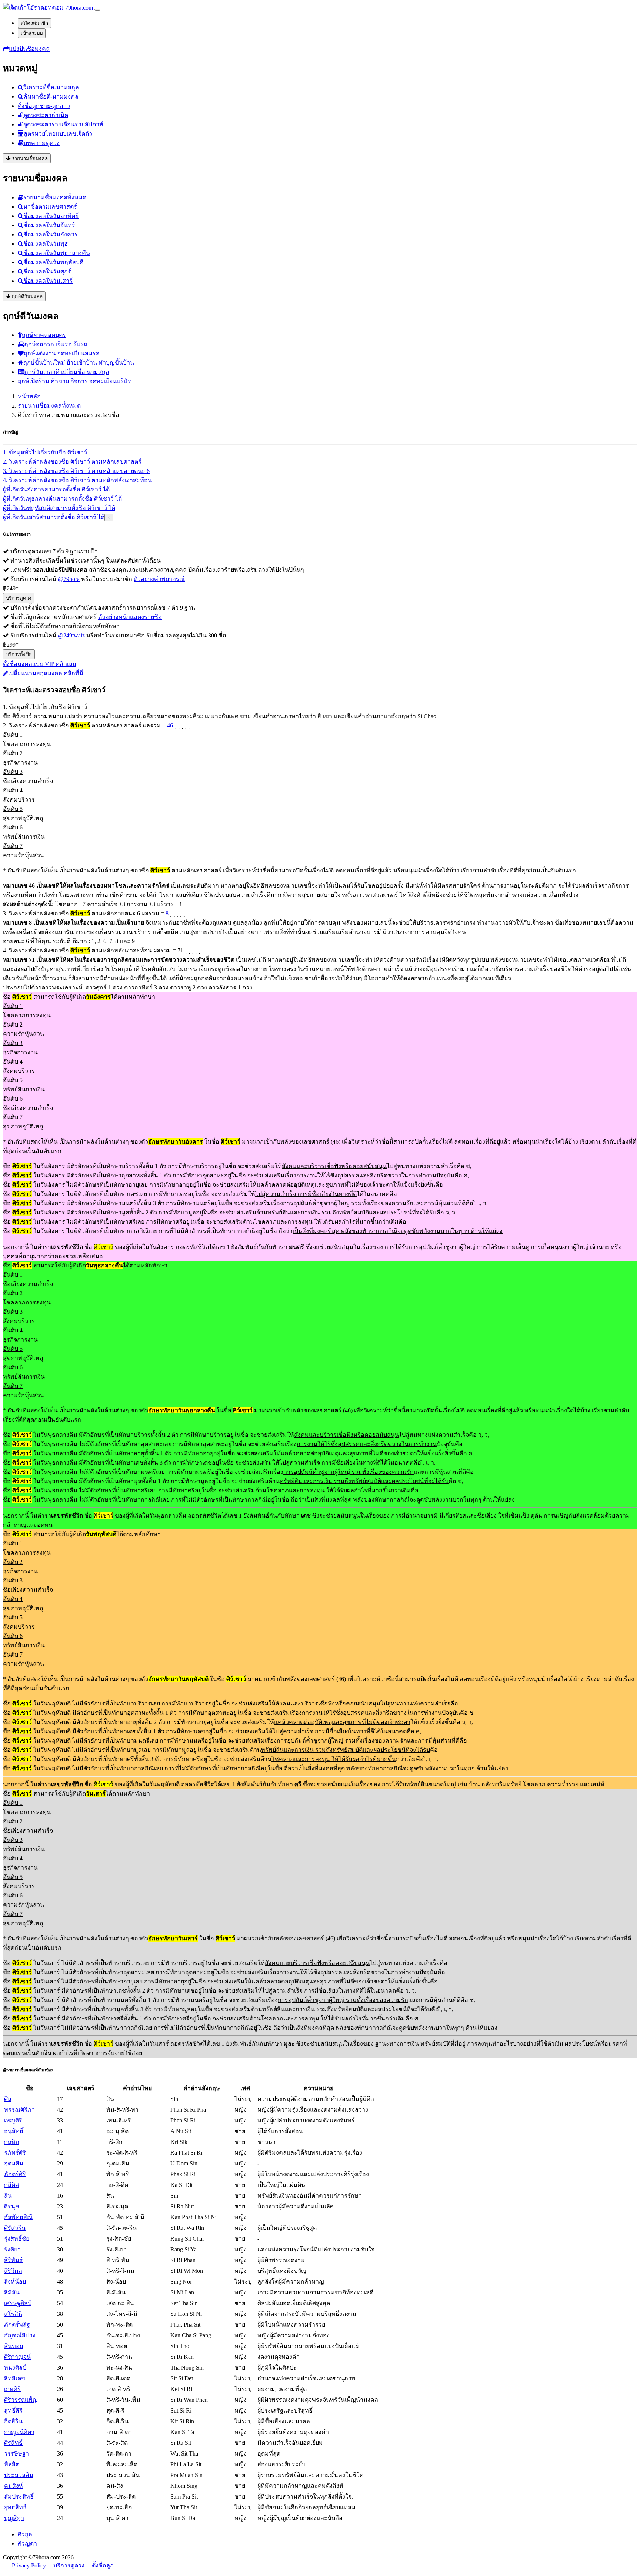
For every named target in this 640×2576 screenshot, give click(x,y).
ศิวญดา (27, 2544)
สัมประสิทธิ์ (19, 2497)
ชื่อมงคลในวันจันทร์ (49, 225)
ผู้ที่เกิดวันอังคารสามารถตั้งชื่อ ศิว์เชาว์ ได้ (56, 489)
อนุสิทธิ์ (14, 2131)
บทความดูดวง (41, 143)
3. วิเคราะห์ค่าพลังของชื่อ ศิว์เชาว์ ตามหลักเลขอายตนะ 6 (76, 471)
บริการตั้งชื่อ (19, 654)
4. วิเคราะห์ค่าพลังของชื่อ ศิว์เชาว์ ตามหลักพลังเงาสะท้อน (77, 480)
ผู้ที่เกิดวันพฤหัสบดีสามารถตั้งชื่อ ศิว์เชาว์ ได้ (59, 508)
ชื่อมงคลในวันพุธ (46, 244)
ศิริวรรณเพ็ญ (21, 2400)
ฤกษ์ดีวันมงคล (26, 296)
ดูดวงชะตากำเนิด (46, 115)
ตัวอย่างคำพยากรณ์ (159, 579)
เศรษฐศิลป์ (18, 2303)
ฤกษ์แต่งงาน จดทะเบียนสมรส (62, 353)
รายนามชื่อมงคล (29, 158)
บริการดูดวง (19, 598)
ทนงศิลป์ (15, 2368)
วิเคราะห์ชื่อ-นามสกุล (51, 87)
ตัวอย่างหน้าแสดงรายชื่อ (130, 617)
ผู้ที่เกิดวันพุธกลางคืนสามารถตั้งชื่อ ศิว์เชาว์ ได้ (62, 499)
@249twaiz (71, 635)
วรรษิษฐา (16, 2454)
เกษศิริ (12, 2389)
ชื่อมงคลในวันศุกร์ (47, 271)
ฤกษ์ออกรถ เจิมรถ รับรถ (56, 344)
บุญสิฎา (14, 2518)
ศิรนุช (12, 2206)
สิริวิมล (13, 2271)
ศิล (8, 2099)
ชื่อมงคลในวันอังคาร (51, 234)
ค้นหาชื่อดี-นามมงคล (51, 97)
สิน (8, 2196)
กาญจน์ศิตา (19, 2432)
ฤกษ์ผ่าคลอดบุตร (44, 335)
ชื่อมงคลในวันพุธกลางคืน (57, 253)
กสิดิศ (11, 2185)
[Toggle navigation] (97, 10)
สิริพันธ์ (14, 2260)
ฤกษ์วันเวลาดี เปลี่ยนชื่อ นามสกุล (67, 372)
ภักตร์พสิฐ (17, 2325)
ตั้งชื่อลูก (103, 2565)
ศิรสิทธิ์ (13, 2443)
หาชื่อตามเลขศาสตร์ (50, 207)
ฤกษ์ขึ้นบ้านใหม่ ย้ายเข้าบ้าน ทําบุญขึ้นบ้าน (79, 363)
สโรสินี (13, 2314)
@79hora (69, 579)
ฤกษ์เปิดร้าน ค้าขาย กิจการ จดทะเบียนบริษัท (75, 381)
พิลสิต (12, 2464)
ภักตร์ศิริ (15, 2174)
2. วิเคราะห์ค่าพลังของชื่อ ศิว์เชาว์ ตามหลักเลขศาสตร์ (72, 462)
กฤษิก (12, 2142)
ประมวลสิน (19, 2475)
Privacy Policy (29, 2565)
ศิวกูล (25, 2534)
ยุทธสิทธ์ (15, 2507)
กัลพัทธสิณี (18, 2217)
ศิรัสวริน (15, 2228)
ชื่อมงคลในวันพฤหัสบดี (53, 262)
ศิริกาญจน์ (17, 2357)
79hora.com (78, 8)
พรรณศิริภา (19, 2110)
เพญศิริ (13, 2120)
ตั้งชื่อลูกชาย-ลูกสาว (44, 106)
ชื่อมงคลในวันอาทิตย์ (51, 216)
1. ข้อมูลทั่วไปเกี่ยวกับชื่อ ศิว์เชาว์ (45, 452)
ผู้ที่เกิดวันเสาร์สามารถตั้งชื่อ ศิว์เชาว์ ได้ (54, 517)
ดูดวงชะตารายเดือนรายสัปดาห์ (63, 124)
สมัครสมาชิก (34, 23)
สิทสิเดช (15, 2378)
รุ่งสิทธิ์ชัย (17, 2239)
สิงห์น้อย (15, 2282)
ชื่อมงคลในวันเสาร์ (48, 281)
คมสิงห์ (14, 2486)
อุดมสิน (14, 2163)
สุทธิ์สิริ (13, 2411)
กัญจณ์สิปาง (20, 2335)
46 (170, 725)
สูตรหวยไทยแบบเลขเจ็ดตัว (58, 134)
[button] (26, 49)
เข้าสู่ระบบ (32, 33)
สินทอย (14, 2346)
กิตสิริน (13, 2421)
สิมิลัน (12, 2292)
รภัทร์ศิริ (15, 2153)
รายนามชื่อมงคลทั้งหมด (55, 197)
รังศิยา (12, 2249)
